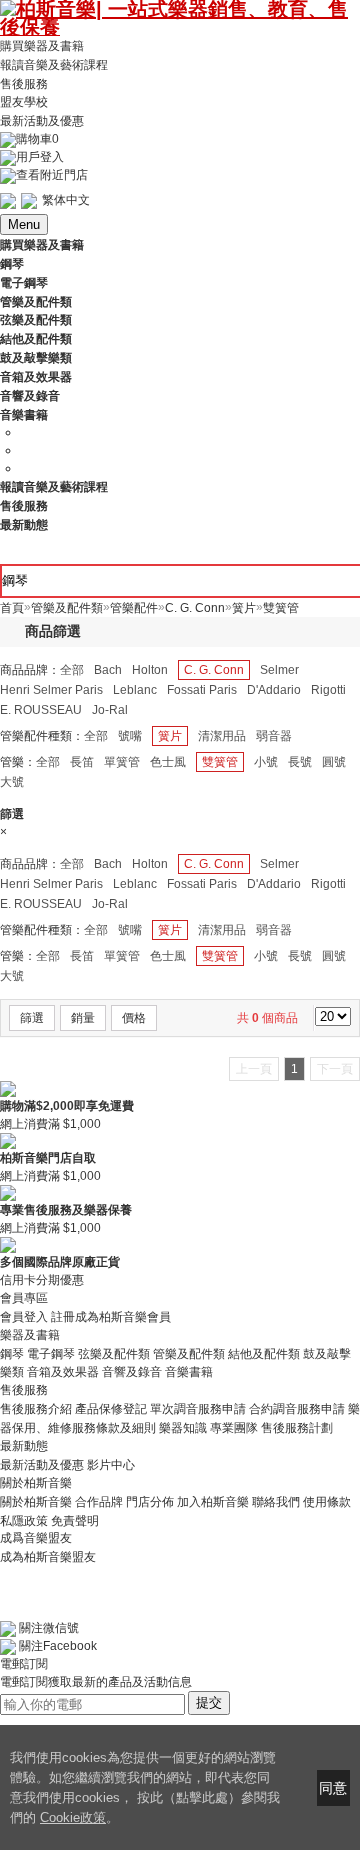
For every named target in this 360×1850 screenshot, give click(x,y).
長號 (300, 762)
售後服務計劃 (297, 1428)
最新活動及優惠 (42, 121)
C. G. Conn (214, 670)
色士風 (168, 762)
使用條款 (327, 1502)
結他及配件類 (264, 1353)
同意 (333, 1788)
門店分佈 (150, 1502)
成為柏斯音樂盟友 (48, 1556)
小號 (266, 762)
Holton (150, 670)
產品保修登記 (111, 1409)
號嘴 (130, 736)
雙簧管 (220, 762)
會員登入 (24, 1317)
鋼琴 (12, 1353)
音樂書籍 (189, 1372)
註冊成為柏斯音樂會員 (111, 1317)
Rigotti (328, 690)
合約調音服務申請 (297, 1409)
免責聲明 (75, 1520)
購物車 (37, 139)
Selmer (279, 670)
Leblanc (135, 690)
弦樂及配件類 (114, 1353)
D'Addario (274, 690)
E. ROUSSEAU (41, 710)
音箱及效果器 (63, 1372)
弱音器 (274, 736)
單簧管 (122, 762)
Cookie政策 (73, 1817)
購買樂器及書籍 (42, 46)
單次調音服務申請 (198, 1409)
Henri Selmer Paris (51, 690)
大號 (12, 782)
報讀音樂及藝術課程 (54, 65)
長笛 (82, 762)
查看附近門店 (52, 175)
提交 (209, 1702)
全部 (72, 670)
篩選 (32, 1018)
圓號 (334, 762)
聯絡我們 (276, 1502)
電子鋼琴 (51, 1353)
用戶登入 (40, 157)
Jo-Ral (110, 710)
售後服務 (24, 83)
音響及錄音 (132, 1372)
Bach (108, 670)
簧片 (170, 736)
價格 (134, 1018)
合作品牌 (99, 1502)
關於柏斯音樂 (36, 1502)
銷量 (83, 1018)
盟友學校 (24, 102)
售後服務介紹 (36, 1409)
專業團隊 (234, 1428)
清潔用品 (222, 736)
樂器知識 (183, 1428)
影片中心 (111, 1465)
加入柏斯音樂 (213, 1502)
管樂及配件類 (189, 1353)
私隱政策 (24, 1520)
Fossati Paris (202, 690)
